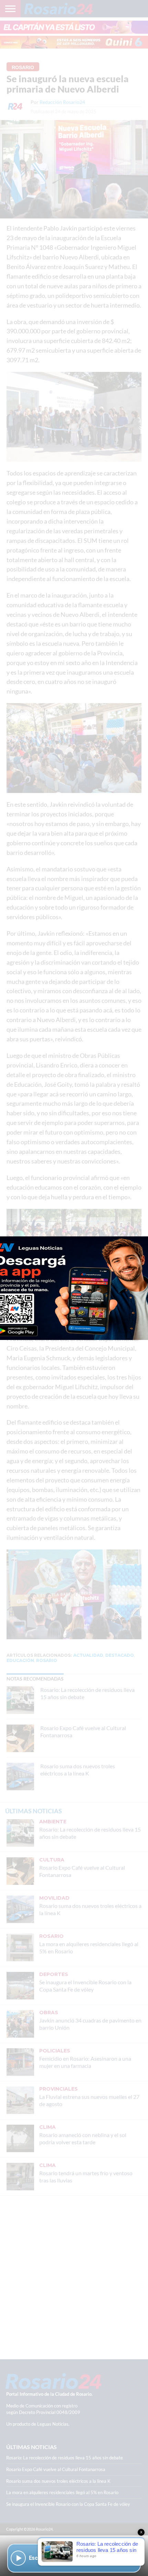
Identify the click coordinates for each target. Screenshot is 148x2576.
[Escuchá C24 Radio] (18, 2558)
